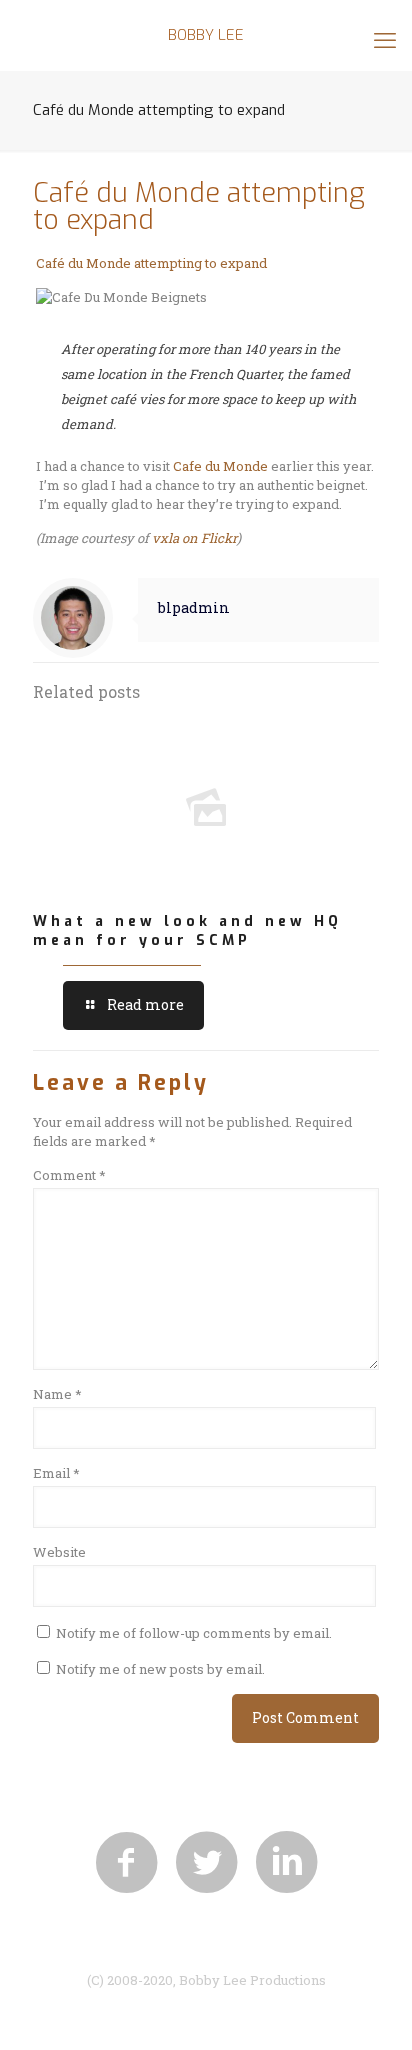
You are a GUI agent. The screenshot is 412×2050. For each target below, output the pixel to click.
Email (56, 1473)
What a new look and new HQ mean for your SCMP (187, 931)
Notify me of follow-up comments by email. (194, 1633)
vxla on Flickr (194, 538)
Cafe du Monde (222, 466)
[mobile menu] (385, 40)
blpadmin (194, 607)
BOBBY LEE (206, 35)
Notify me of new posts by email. (160, 1669)
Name (57, 1394)
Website (59, 1552)
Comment (69, 1175)
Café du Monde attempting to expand (151, 263)
